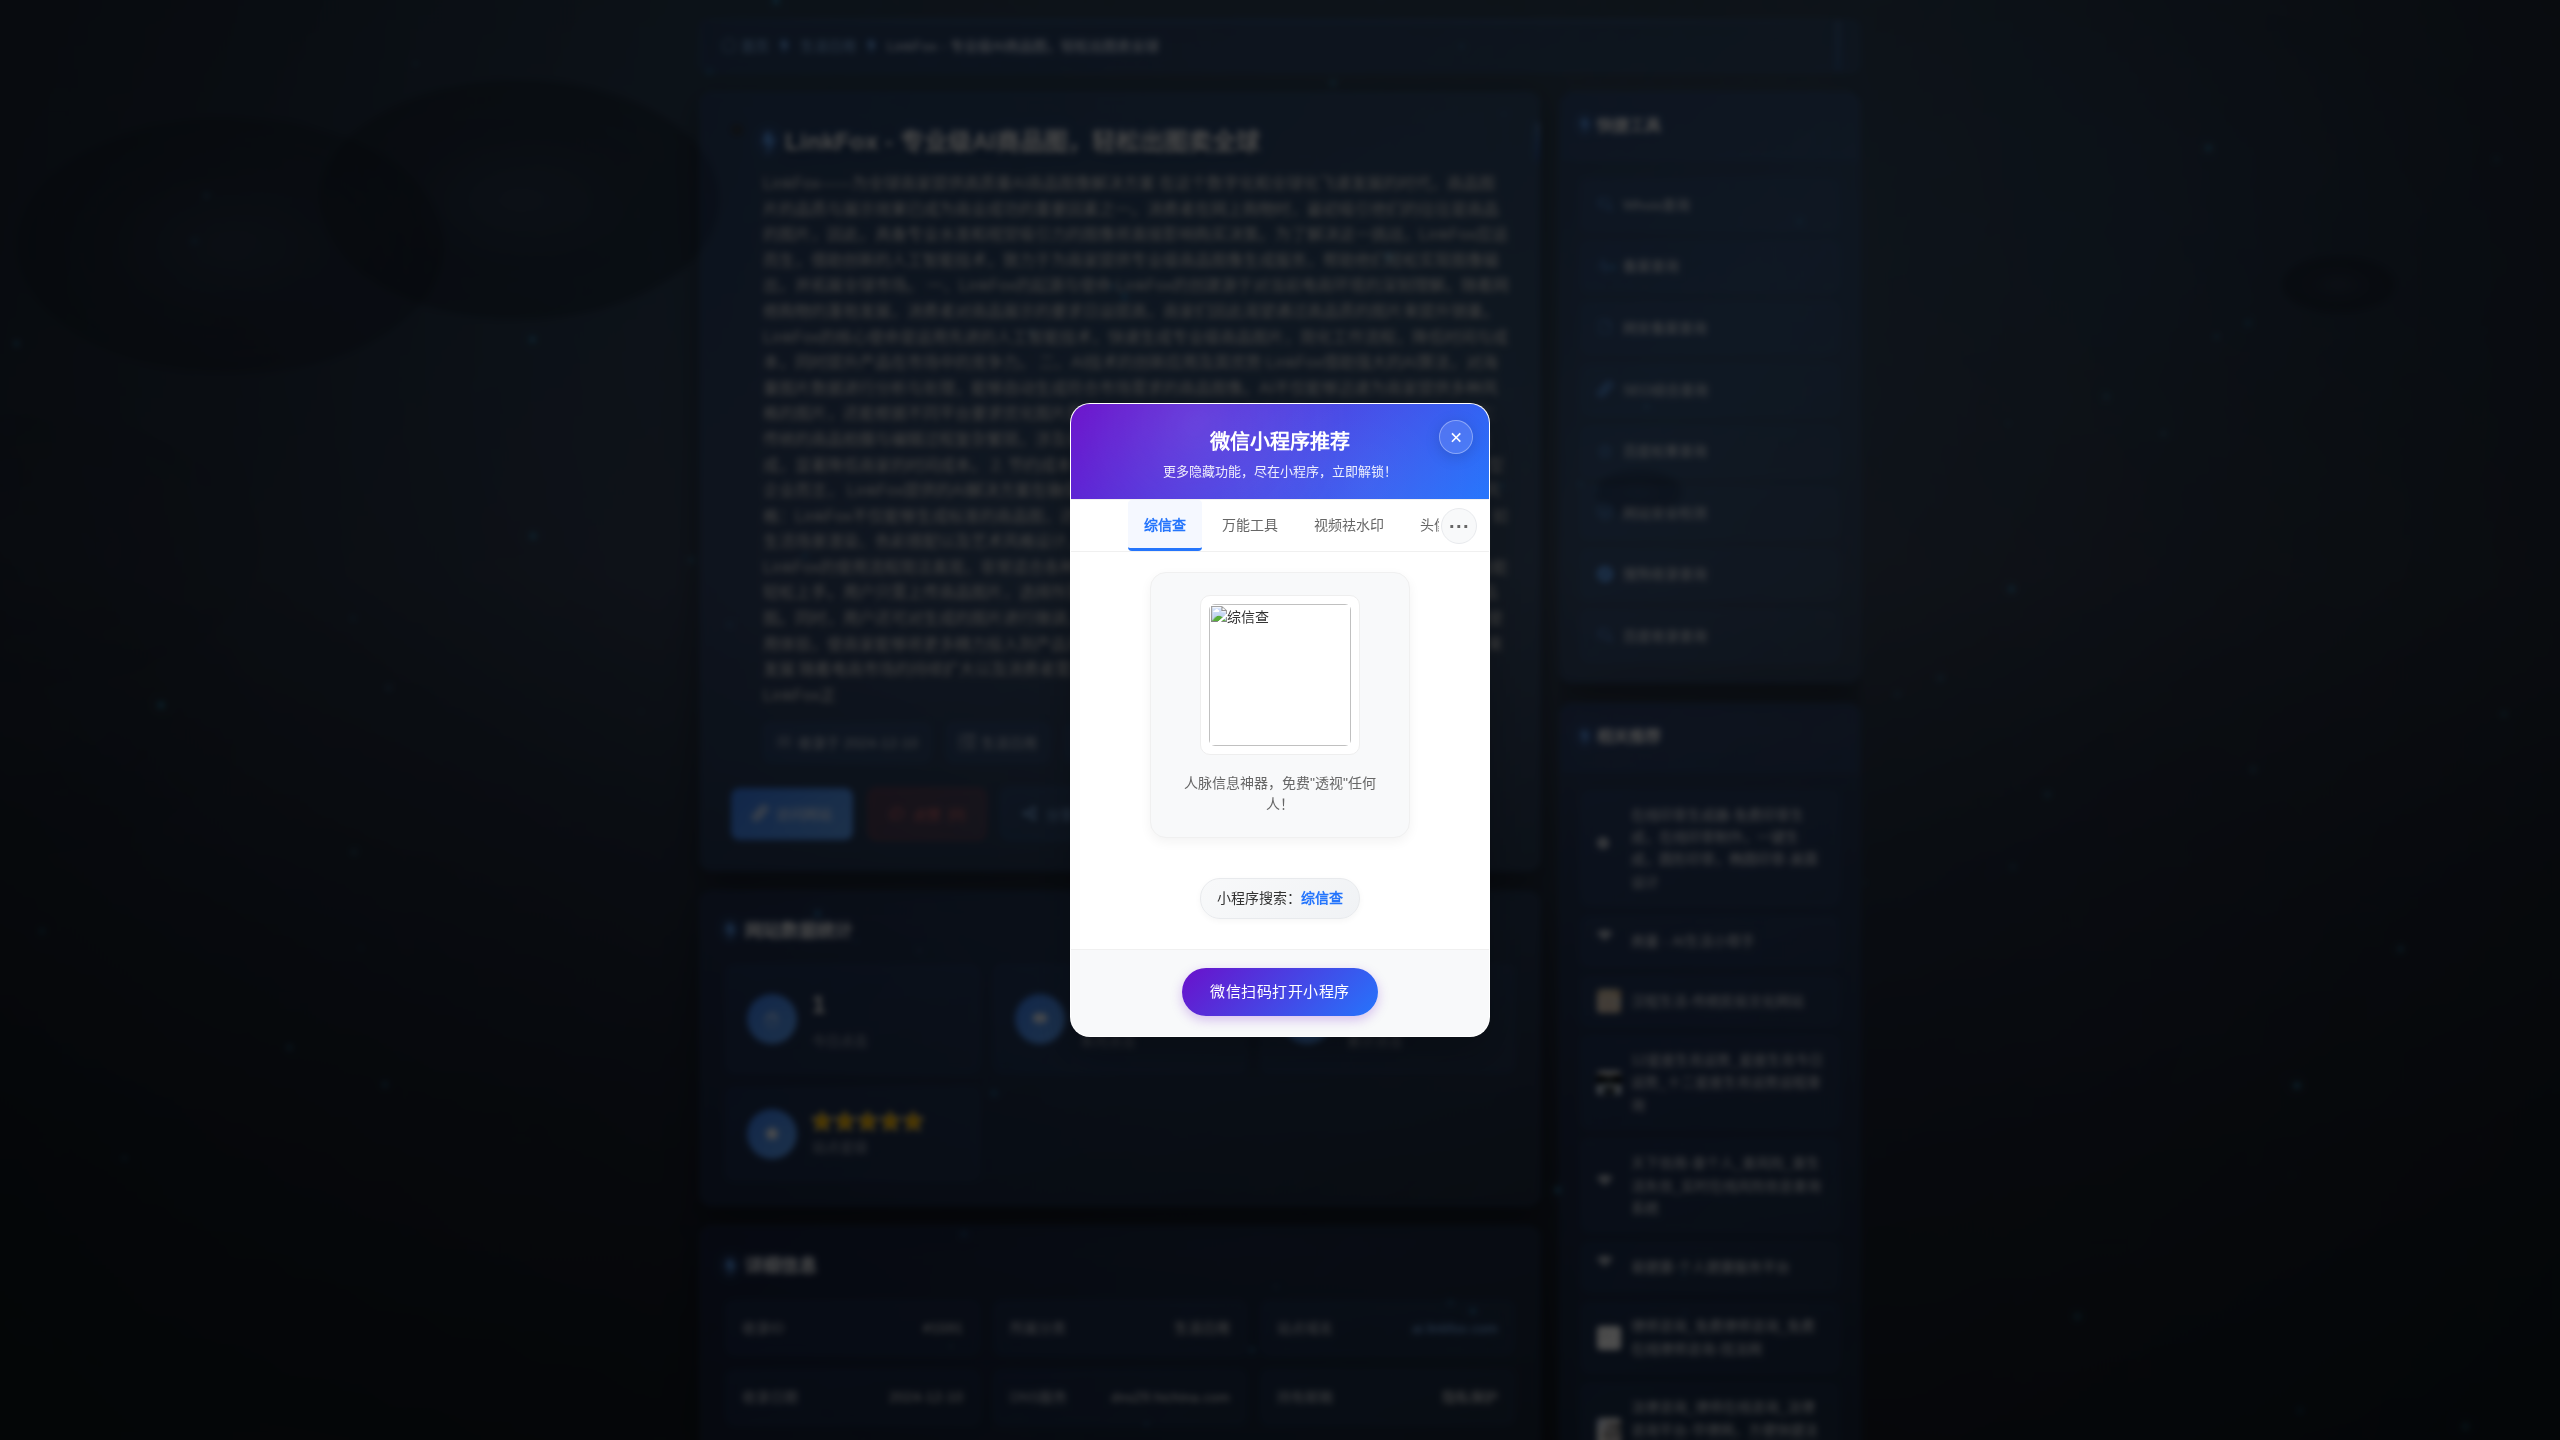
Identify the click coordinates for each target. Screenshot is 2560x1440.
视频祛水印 (1349, 525)
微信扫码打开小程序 (1280, 991)
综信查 (1165, 525)
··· (1459, 526)
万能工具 (1250, 525)
